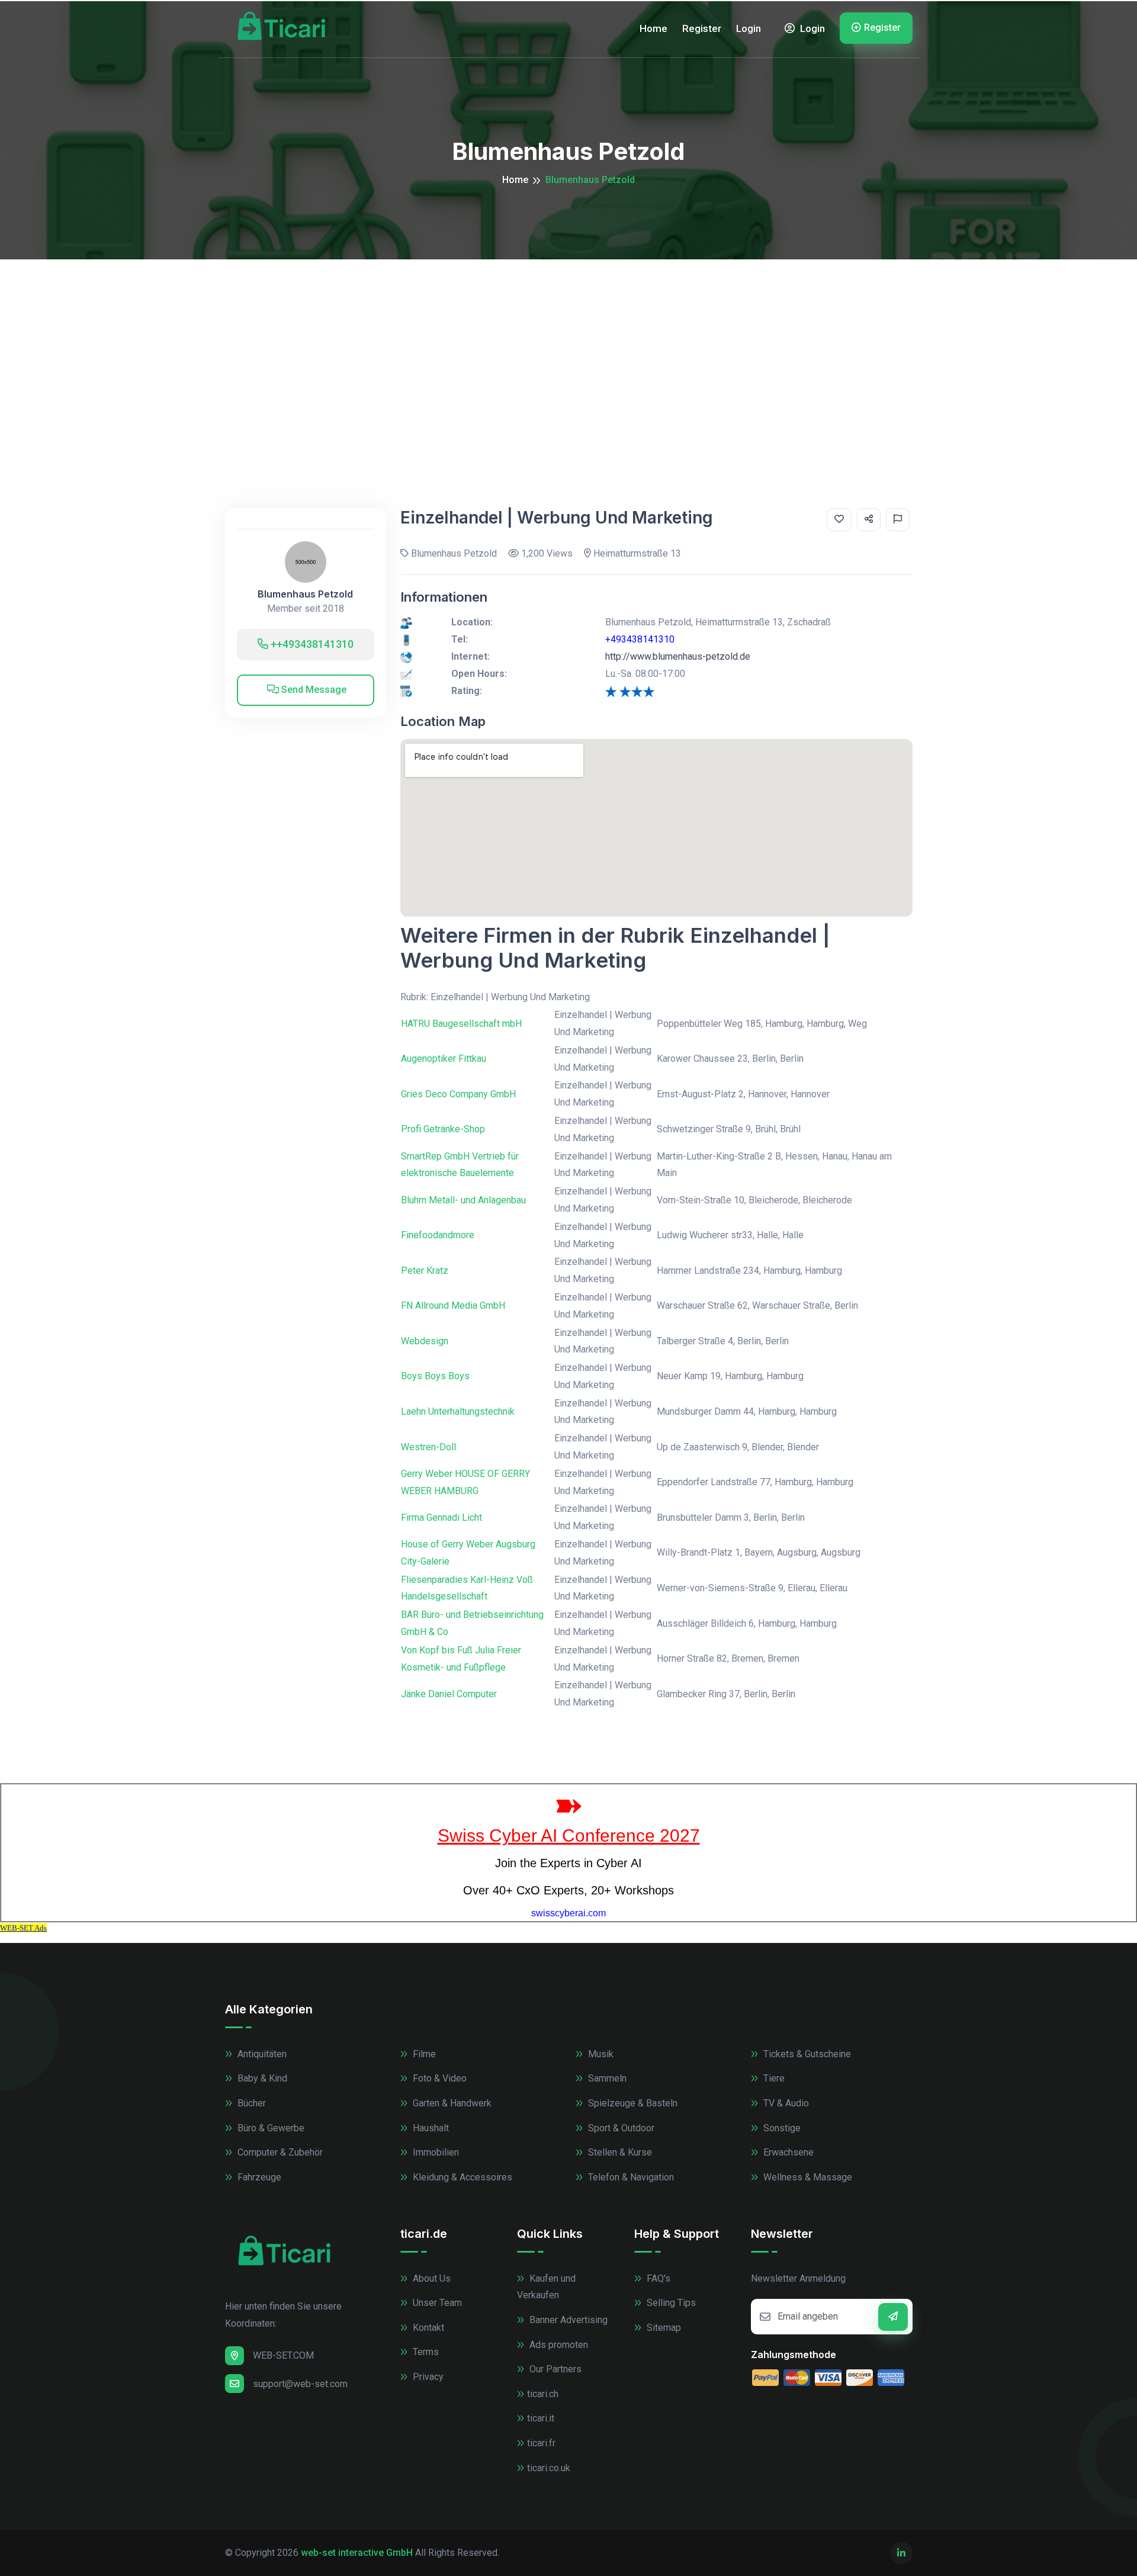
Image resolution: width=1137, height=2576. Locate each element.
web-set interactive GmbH (357, 2553)
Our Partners (554, 2369)
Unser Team (436, 2303)
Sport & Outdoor (620, 2128)
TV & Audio (785, 2103)
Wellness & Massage (807, 2177)
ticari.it (541, 2418)
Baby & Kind (261, 2078)
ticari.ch (543, 2394)
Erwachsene (787, 2152)
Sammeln (606, 2078)
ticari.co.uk (549, 2468)
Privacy (427, 2377)
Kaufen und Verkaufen (546, 2287)
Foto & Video (439, 2078)
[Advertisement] (568, 348)
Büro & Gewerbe (270, 2128)
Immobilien (435, 2152)
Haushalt (430, 2128)
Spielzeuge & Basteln (632, 2103)
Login (749, 28)
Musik (600, 2054)
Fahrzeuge (258, 2177)
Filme (423, 2054)
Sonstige (781, 2128)
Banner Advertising (567, 2320)
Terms (425, 2352)
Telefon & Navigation (630, 2177)
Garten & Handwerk (451, 2103)
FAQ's (657, 2278)
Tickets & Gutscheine (806, 2054)
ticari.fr (541, 2443)
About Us (431, 2278)
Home (653, 28)
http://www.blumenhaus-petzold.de (678, 656)
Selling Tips (670, 2303)
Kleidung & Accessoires (461, 2177)
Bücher (250, 2103)
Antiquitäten (261, 2054)
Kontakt (427, 2328)
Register (702, 28)
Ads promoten (558, 2345)
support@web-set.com (300, 2384)
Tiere (773, 2078)
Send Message (313, 690)
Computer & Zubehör (279, 2152)
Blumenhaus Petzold (305, 594)
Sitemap (663, 2328)
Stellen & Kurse (619, 2152)
